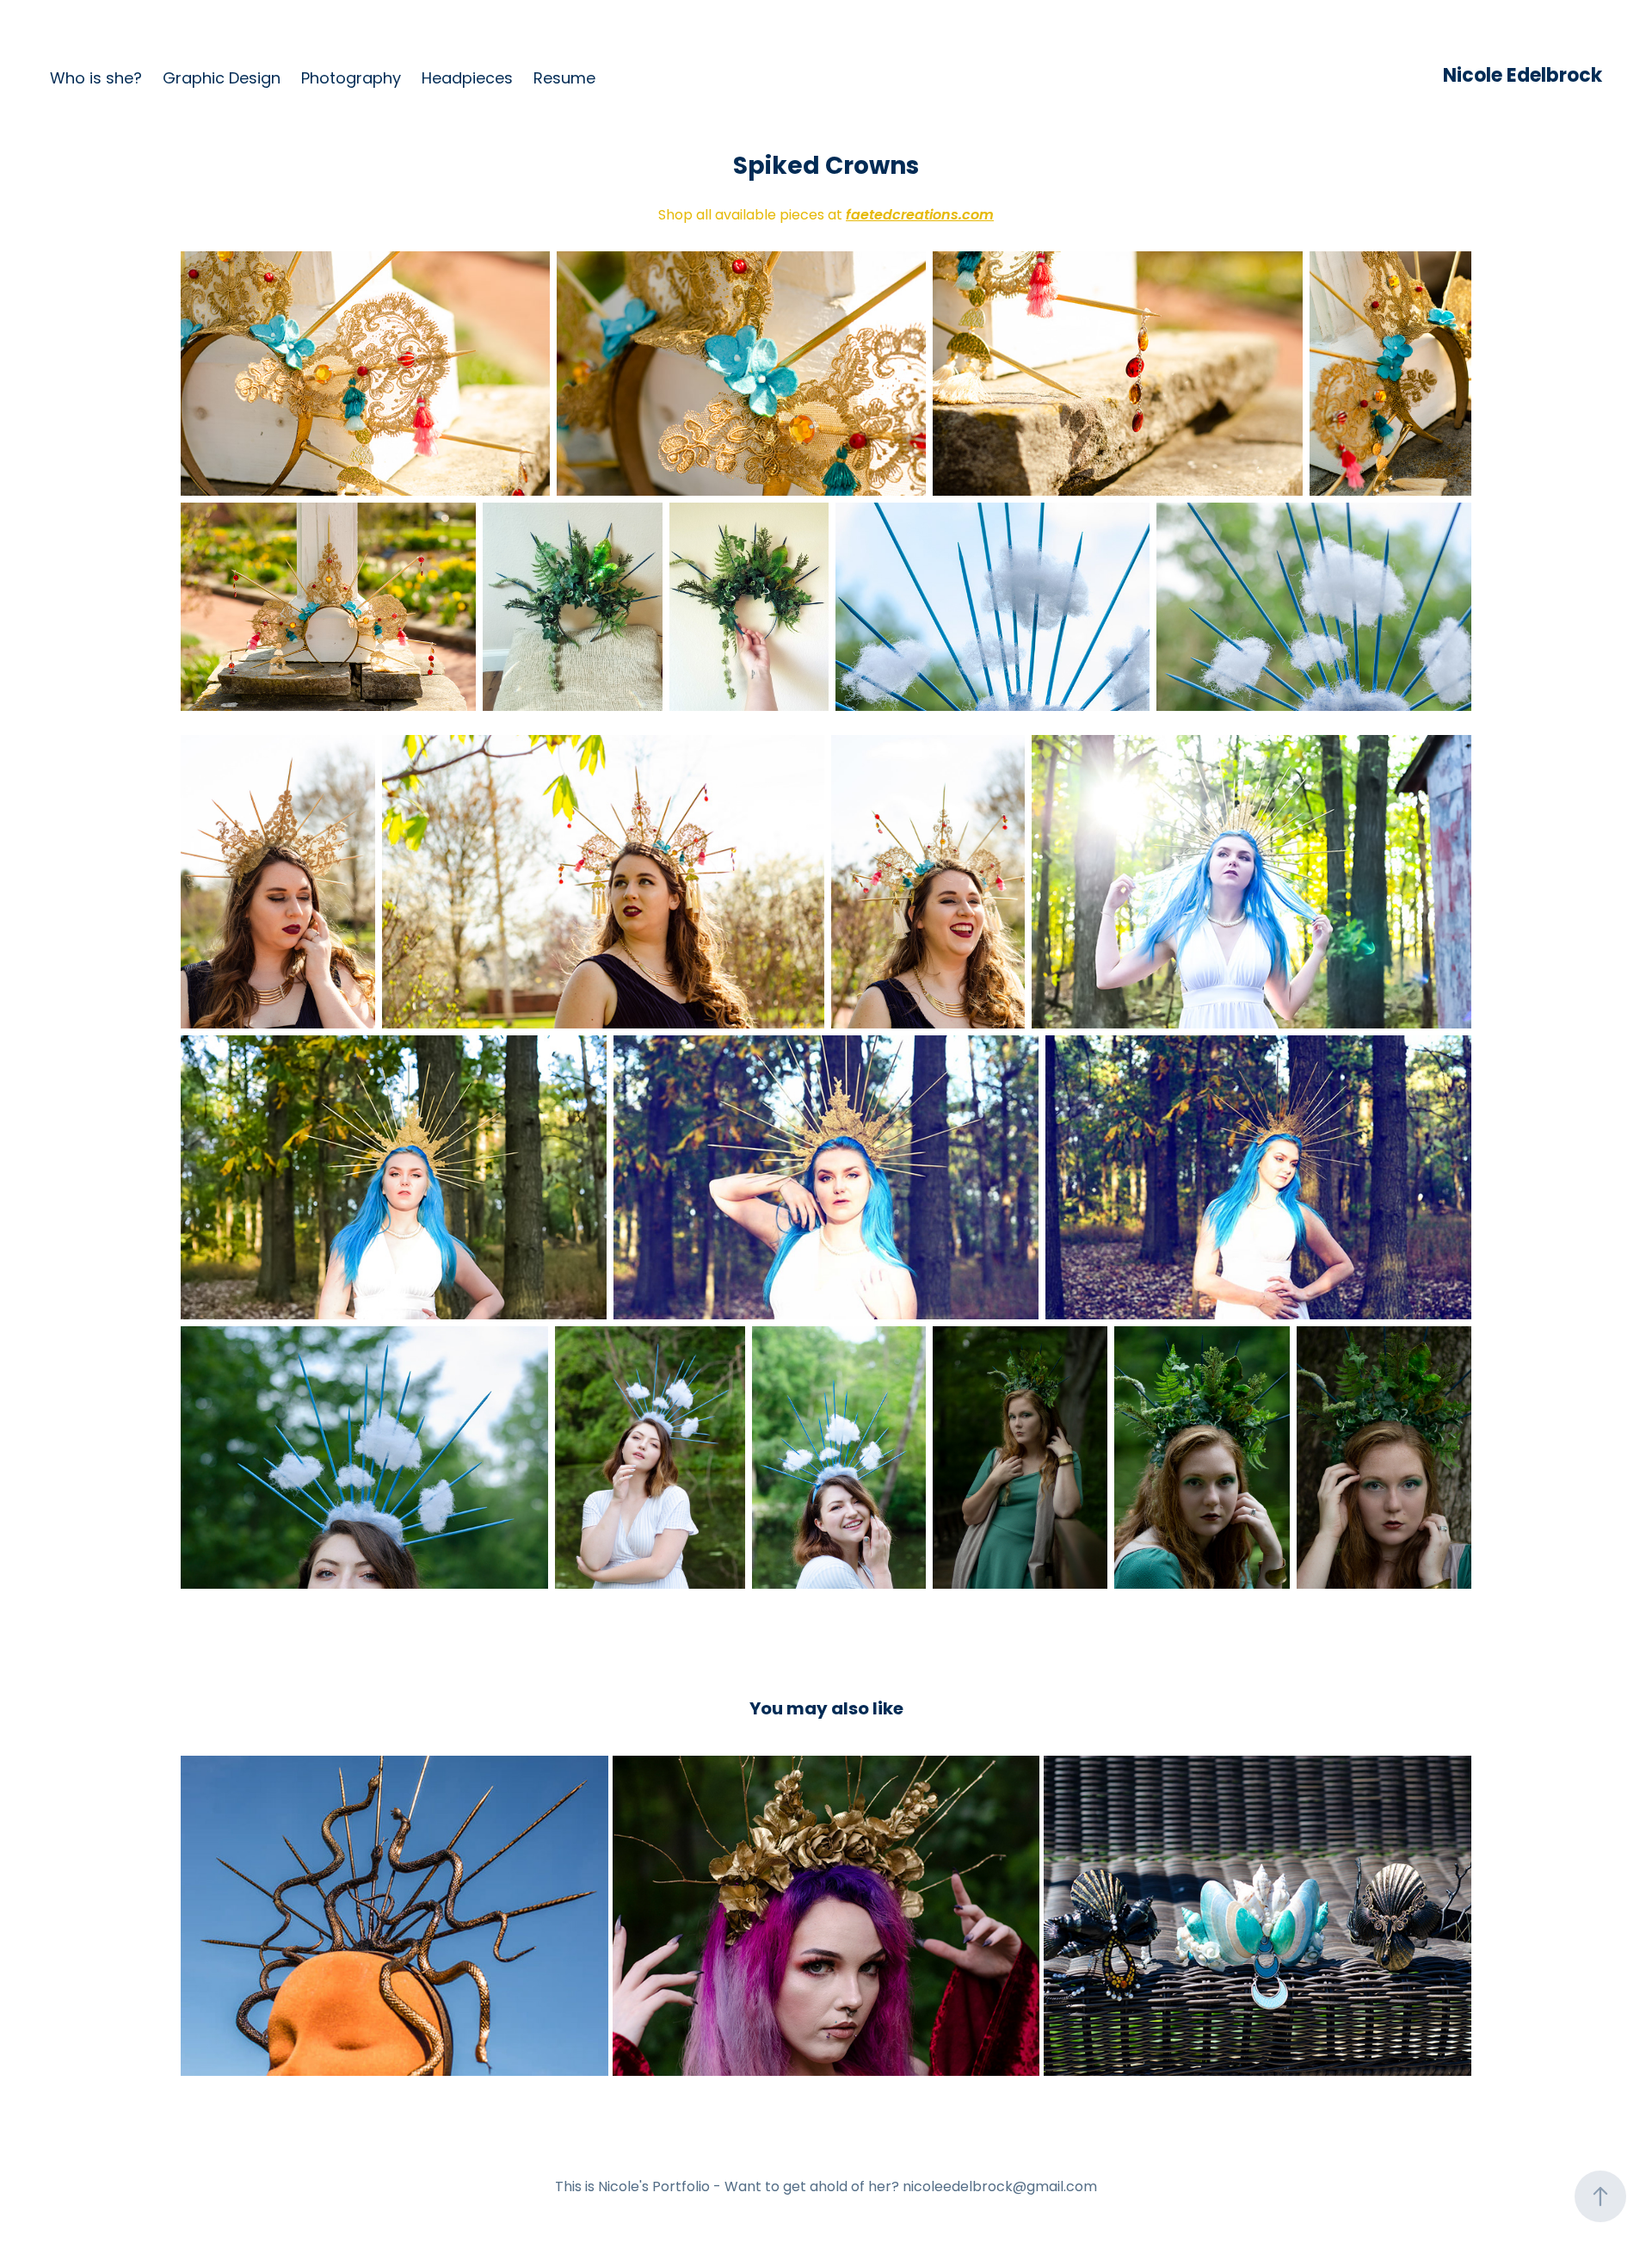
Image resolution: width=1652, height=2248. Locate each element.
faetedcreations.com (920, 216)
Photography (351, 80)
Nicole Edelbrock (1523, 77)
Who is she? (96, 80)
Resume (564, 80)
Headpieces (467, 80)
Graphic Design (222, 80)
